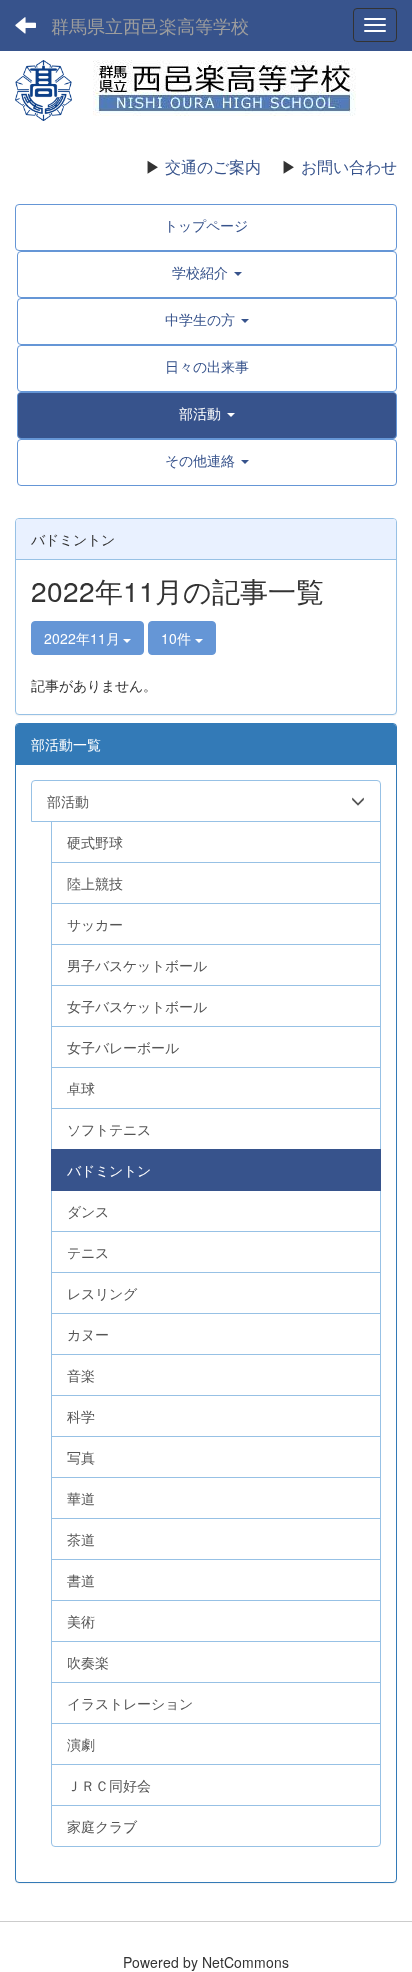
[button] (207, 413)
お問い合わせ (349, 166)
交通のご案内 (213, 166)
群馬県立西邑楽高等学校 (150, 25)
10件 (178, 638)
